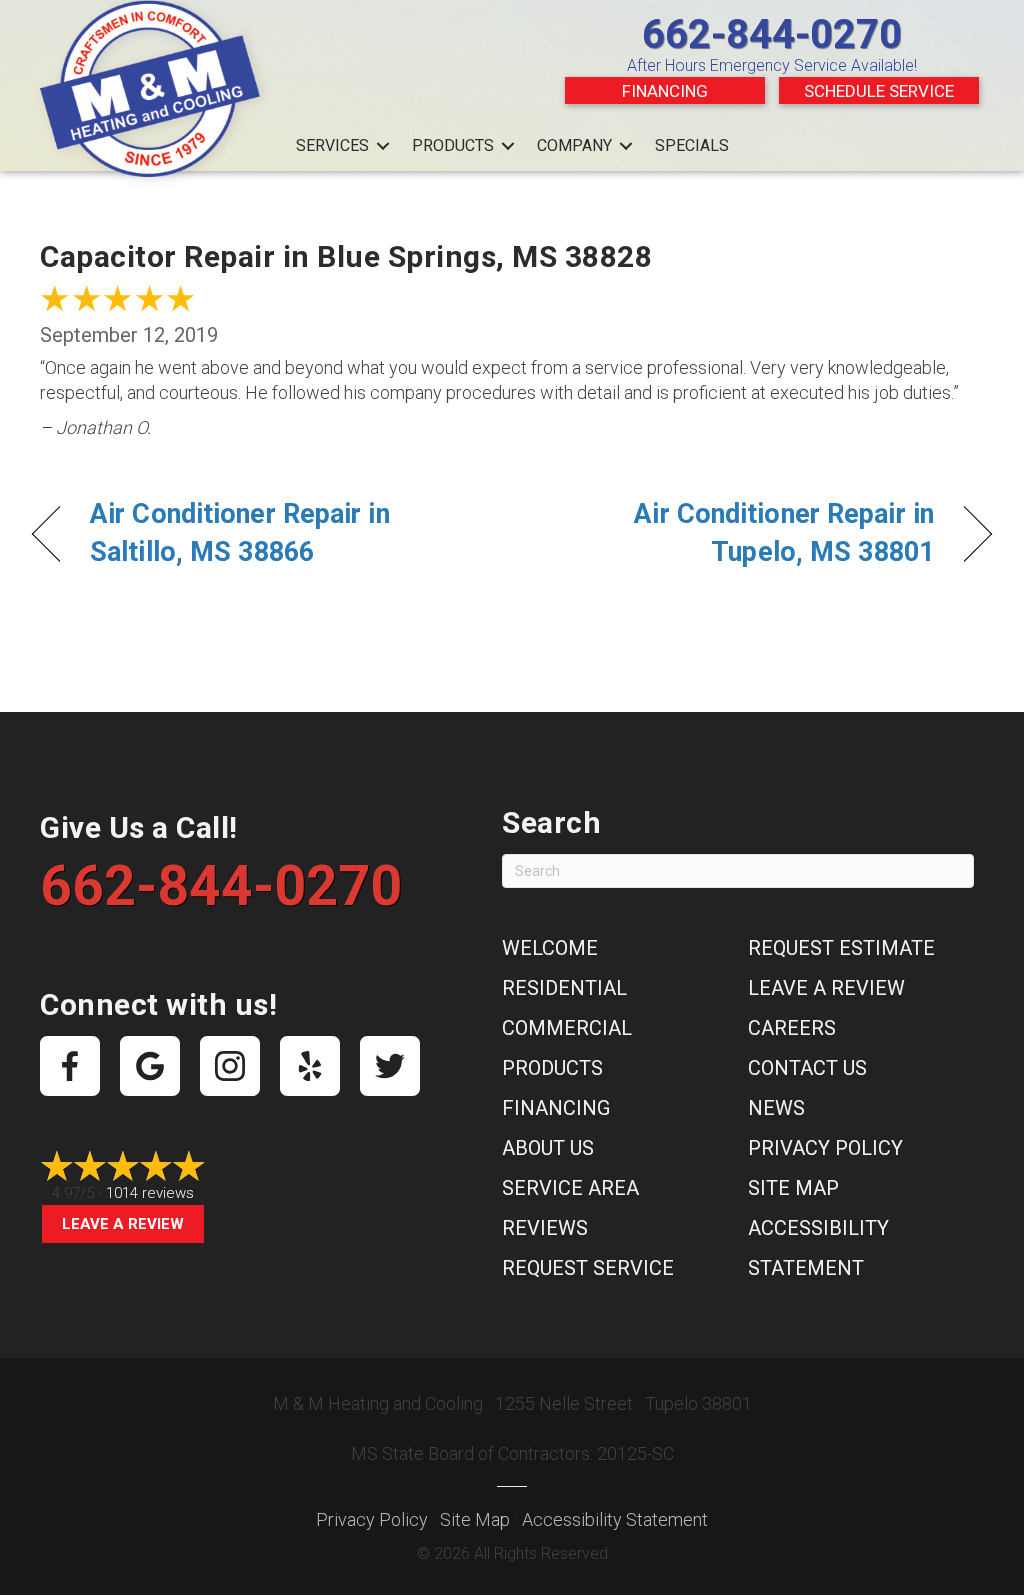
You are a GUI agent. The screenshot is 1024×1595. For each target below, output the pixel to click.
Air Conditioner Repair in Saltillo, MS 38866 (240, 533)
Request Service (588, 1268)
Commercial (567, 1028)
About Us (548, 1148)
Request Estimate (841, 948)
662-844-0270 (772, 34)
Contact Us (807, 1068)
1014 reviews (150, 1193)
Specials (692, 145)
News (776, 1108)
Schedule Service (879, 91)
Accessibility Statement (615, 1519)
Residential (564, 988)
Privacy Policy (825, 1148)
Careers (792, 1028)
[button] (383, 146)
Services (332, 145)
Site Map (793, 1188)
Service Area (570, 1188)
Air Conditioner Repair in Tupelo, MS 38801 (737, 533)
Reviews (545, 1228)
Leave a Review (123, 1224)
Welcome (550, 948)
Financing (665, 91)
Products (453, 145)
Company (574, 145)
